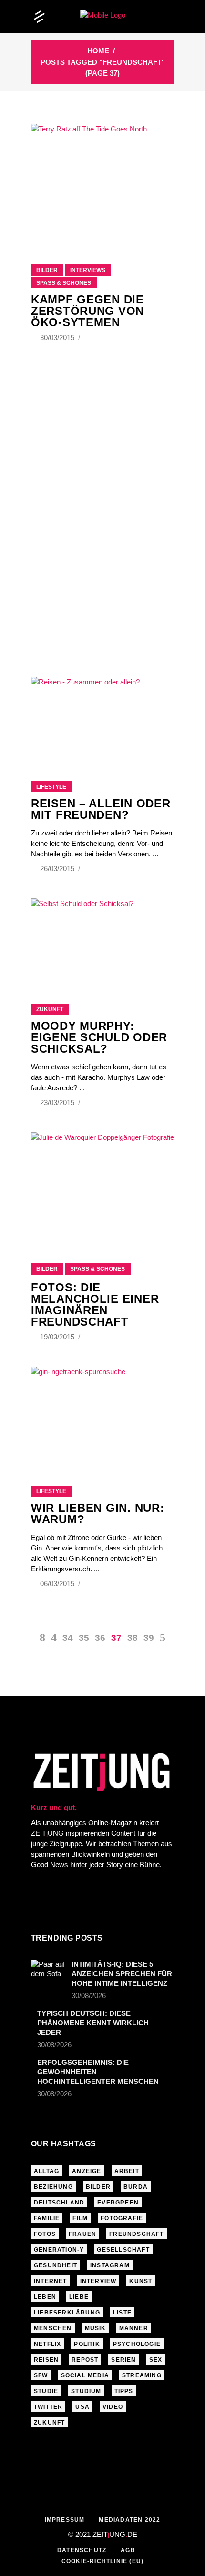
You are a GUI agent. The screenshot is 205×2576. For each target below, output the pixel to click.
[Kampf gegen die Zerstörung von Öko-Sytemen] (102, 182)
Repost (85, 2360)
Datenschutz (82, 2550)
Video (113, 2407)
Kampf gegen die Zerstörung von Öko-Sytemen (87, 311)
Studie (46, 2391)
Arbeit (127, 2171)
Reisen (46, 2360)
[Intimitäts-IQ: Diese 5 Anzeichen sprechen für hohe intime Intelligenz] (48, 1971)
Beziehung (53, 2187)
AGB (128, 2550)
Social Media (85, 2375)
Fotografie (122, 2218)
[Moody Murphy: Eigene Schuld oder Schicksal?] (102, 939)
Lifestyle (51, 787)
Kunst (141, 2281)
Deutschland (59, 2203)
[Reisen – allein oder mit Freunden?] (102, 717)
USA (82, 2407)
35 (84, 1638)
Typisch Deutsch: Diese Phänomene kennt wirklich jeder (93, 2023)
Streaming (142, 2375)
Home (98, 51)
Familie (47, 2218)
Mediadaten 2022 (129, 2520)
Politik (87, 2344)
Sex (156, 2360)
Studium (86, 2391)
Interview (98, 2281)
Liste (122, 2313)
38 (133, 1638)
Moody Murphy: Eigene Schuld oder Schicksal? (99, 1037)
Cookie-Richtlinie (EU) (102, 2561)
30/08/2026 (89, 1996)
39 (149, 1638)
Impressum (65, 2520)
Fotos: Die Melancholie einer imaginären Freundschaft (95, 1304)
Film (80, 2218)
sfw (41, 2375)
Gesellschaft (123, 2250)
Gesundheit (56, 2265)
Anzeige (87, 2171)
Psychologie (137, 2344)
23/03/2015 (58, 1102)
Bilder (47, 270)
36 (100, 1638)
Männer (134, 2328)
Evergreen (118, 2203)
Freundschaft (136, 2234)
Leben (45, 2297)
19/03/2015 (58, 1337)
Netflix (47, 2344)
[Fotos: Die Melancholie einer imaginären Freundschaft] (102, 1186)
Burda (136, 2187)
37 (116, 1638)
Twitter (48, 2407)
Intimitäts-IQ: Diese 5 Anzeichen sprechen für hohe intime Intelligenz (122, 1974)
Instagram (110, 2265)
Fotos (45, 2234)
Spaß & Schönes (64, 283)
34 (68, 1638)
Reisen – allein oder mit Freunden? (101, 809)
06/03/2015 (58, 1584)
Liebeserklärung (67, 2313)
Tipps (124, 2391)
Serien (123, 2360)
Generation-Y (59, 2250)
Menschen (53, 2328)
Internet (51, 2281)
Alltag (46, 2171)
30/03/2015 (58, 337)
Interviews (88, 270)
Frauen (82, 2234)
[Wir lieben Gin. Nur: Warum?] (102, 1414)
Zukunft (50, 1009)
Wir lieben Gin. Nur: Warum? (97, 1514)
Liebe (79, 2297)
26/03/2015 (58, 869)
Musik (96, 2328)
